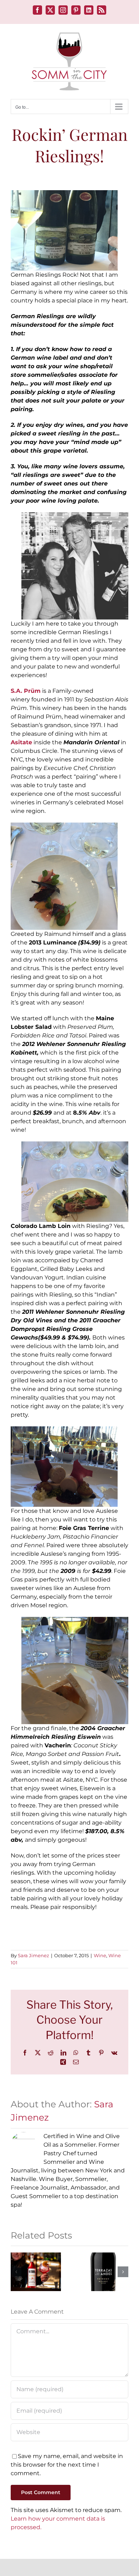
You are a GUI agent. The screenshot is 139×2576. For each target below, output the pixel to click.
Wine (100, 1955)
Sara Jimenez (34, 1955)
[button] (16, 2272)
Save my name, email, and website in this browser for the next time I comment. (67, 2465)
